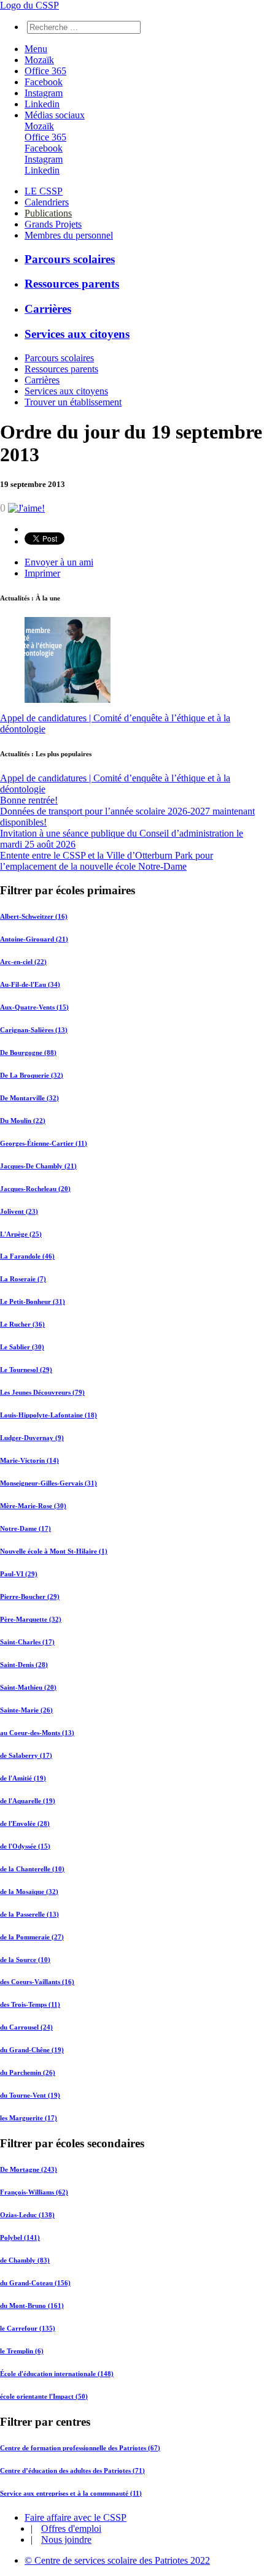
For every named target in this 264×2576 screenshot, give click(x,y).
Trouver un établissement (73, 402)
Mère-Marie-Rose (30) (33, 1506)
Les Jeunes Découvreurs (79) (42, 1392)
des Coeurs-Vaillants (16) (37, 1982)
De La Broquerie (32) (32, 1075)
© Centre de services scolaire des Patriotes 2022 (117, 2560)
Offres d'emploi (71, 2528)
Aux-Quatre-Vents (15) (34, 1007)
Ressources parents (72, 284)
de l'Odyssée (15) (25, 1846)
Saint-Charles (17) (27, 1642)
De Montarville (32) (29, 1098)
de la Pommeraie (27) (32, 1937)
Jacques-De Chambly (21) (38, 1166)
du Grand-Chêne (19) (32, 2050)
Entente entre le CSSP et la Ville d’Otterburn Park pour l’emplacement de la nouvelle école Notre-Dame (107, 861)
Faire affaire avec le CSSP (76, 2517)
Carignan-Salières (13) (34, 1030)
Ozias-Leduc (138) (27, 2215)
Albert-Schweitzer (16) (34, 916)
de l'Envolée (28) (25, 1823)
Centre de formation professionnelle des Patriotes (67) (80, 2448)
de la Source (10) (25, 1960)
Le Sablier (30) (22, 1347)
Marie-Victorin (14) (29, 1460)
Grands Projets (53, 224)
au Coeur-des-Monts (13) (37, 1733)
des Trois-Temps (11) (30, 2004)
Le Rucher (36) (22, 1324)
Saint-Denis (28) (24, 1665)
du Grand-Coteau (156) (35, 2283)
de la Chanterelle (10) (32, 1869)
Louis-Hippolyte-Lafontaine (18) (49, 1415)
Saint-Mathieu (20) (28, 1687)
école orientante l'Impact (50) (44, 2396)
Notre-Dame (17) (25, 1528)
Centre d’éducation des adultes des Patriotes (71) (72, 2471)
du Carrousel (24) (26, 2027)
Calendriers (47, 202)
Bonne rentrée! (29, 800)
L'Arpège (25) (21, 1234)
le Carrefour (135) (28, 2328)
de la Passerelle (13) (29, 1914)
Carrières (48, 309)
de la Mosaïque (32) (29, 1892)
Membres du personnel (69, 235)
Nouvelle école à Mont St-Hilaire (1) (54, 1551)
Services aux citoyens (77, 334)
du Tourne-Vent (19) (30, 2095)
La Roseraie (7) (23, 1279)
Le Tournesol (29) (26, 1370)
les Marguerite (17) (29, 2118)
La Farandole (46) (27, 1256)
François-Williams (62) (34, 2192)
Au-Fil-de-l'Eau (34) (30, 984)
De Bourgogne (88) (28, 1052)
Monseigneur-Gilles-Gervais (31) (49, 1483)
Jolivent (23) (19, 1211)
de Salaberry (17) (26, 1755)
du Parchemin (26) (28, 2072)
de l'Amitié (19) (23, 1778)
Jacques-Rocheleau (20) (35, 1189)
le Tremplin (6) (22, 2351)
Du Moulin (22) (23, 1121)
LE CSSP (44, 191)
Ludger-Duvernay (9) (32, 1438)
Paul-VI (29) (19, 1574)
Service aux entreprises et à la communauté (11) (71, 2493)
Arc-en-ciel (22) (23, 962)
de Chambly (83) (25, 2260)
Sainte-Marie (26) (26, 1710)
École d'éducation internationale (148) (57, 2374)
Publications (48, 213)
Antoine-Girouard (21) (34, 939)
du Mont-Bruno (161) (32, 2306)
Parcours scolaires (70, 259)
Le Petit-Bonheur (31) (33, 1301)
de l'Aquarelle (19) (28, 1801)
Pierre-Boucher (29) (30, 1597)
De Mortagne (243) (29, 2169)
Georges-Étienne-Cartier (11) (44, 1143)
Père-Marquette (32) (31, 1619)
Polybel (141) (20, 2237)
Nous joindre (66, 2540)
